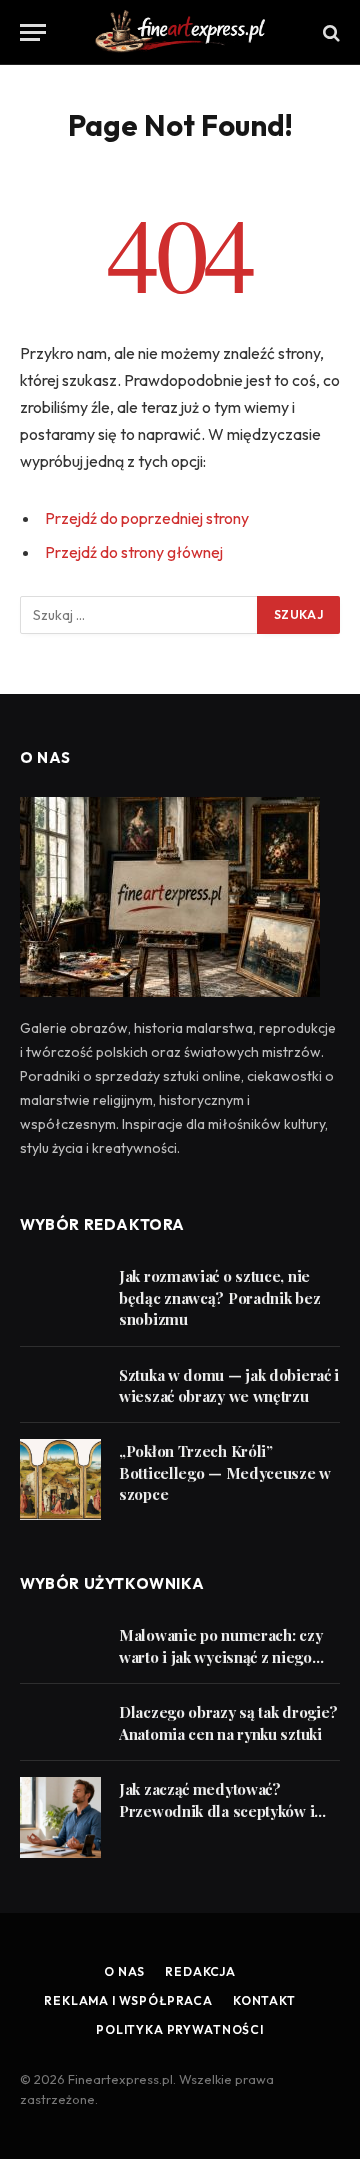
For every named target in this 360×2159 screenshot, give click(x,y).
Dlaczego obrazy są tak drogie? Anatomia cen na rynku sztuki (228, 1722)
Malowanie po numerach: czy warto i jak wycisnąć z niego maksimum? (220, 1656)
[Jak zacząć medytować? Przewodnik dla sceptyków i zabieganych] (60, 1817)
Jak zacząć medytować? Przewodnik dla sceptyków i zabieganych (216, 1810)
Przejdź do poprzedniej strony (147, 518)
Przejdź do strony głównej (134, 552)
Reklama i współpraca (128, 2000)
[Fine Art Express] (179, 32)
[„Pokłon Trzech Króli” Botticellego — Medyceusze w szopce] (60, 1479)
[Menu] (33, 32)
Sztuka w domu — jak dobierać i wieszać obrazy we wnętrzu (229, 1385)
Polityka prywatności (180, 2029)
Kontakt (264, 2000)
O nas (124, 1971)
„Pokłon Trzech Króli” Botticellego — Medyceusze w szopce (225, 1472)
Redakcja (200, 1971)
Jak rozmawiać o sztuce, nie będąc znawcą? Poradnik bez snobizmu (219, 1297)
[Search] (329, 32)
